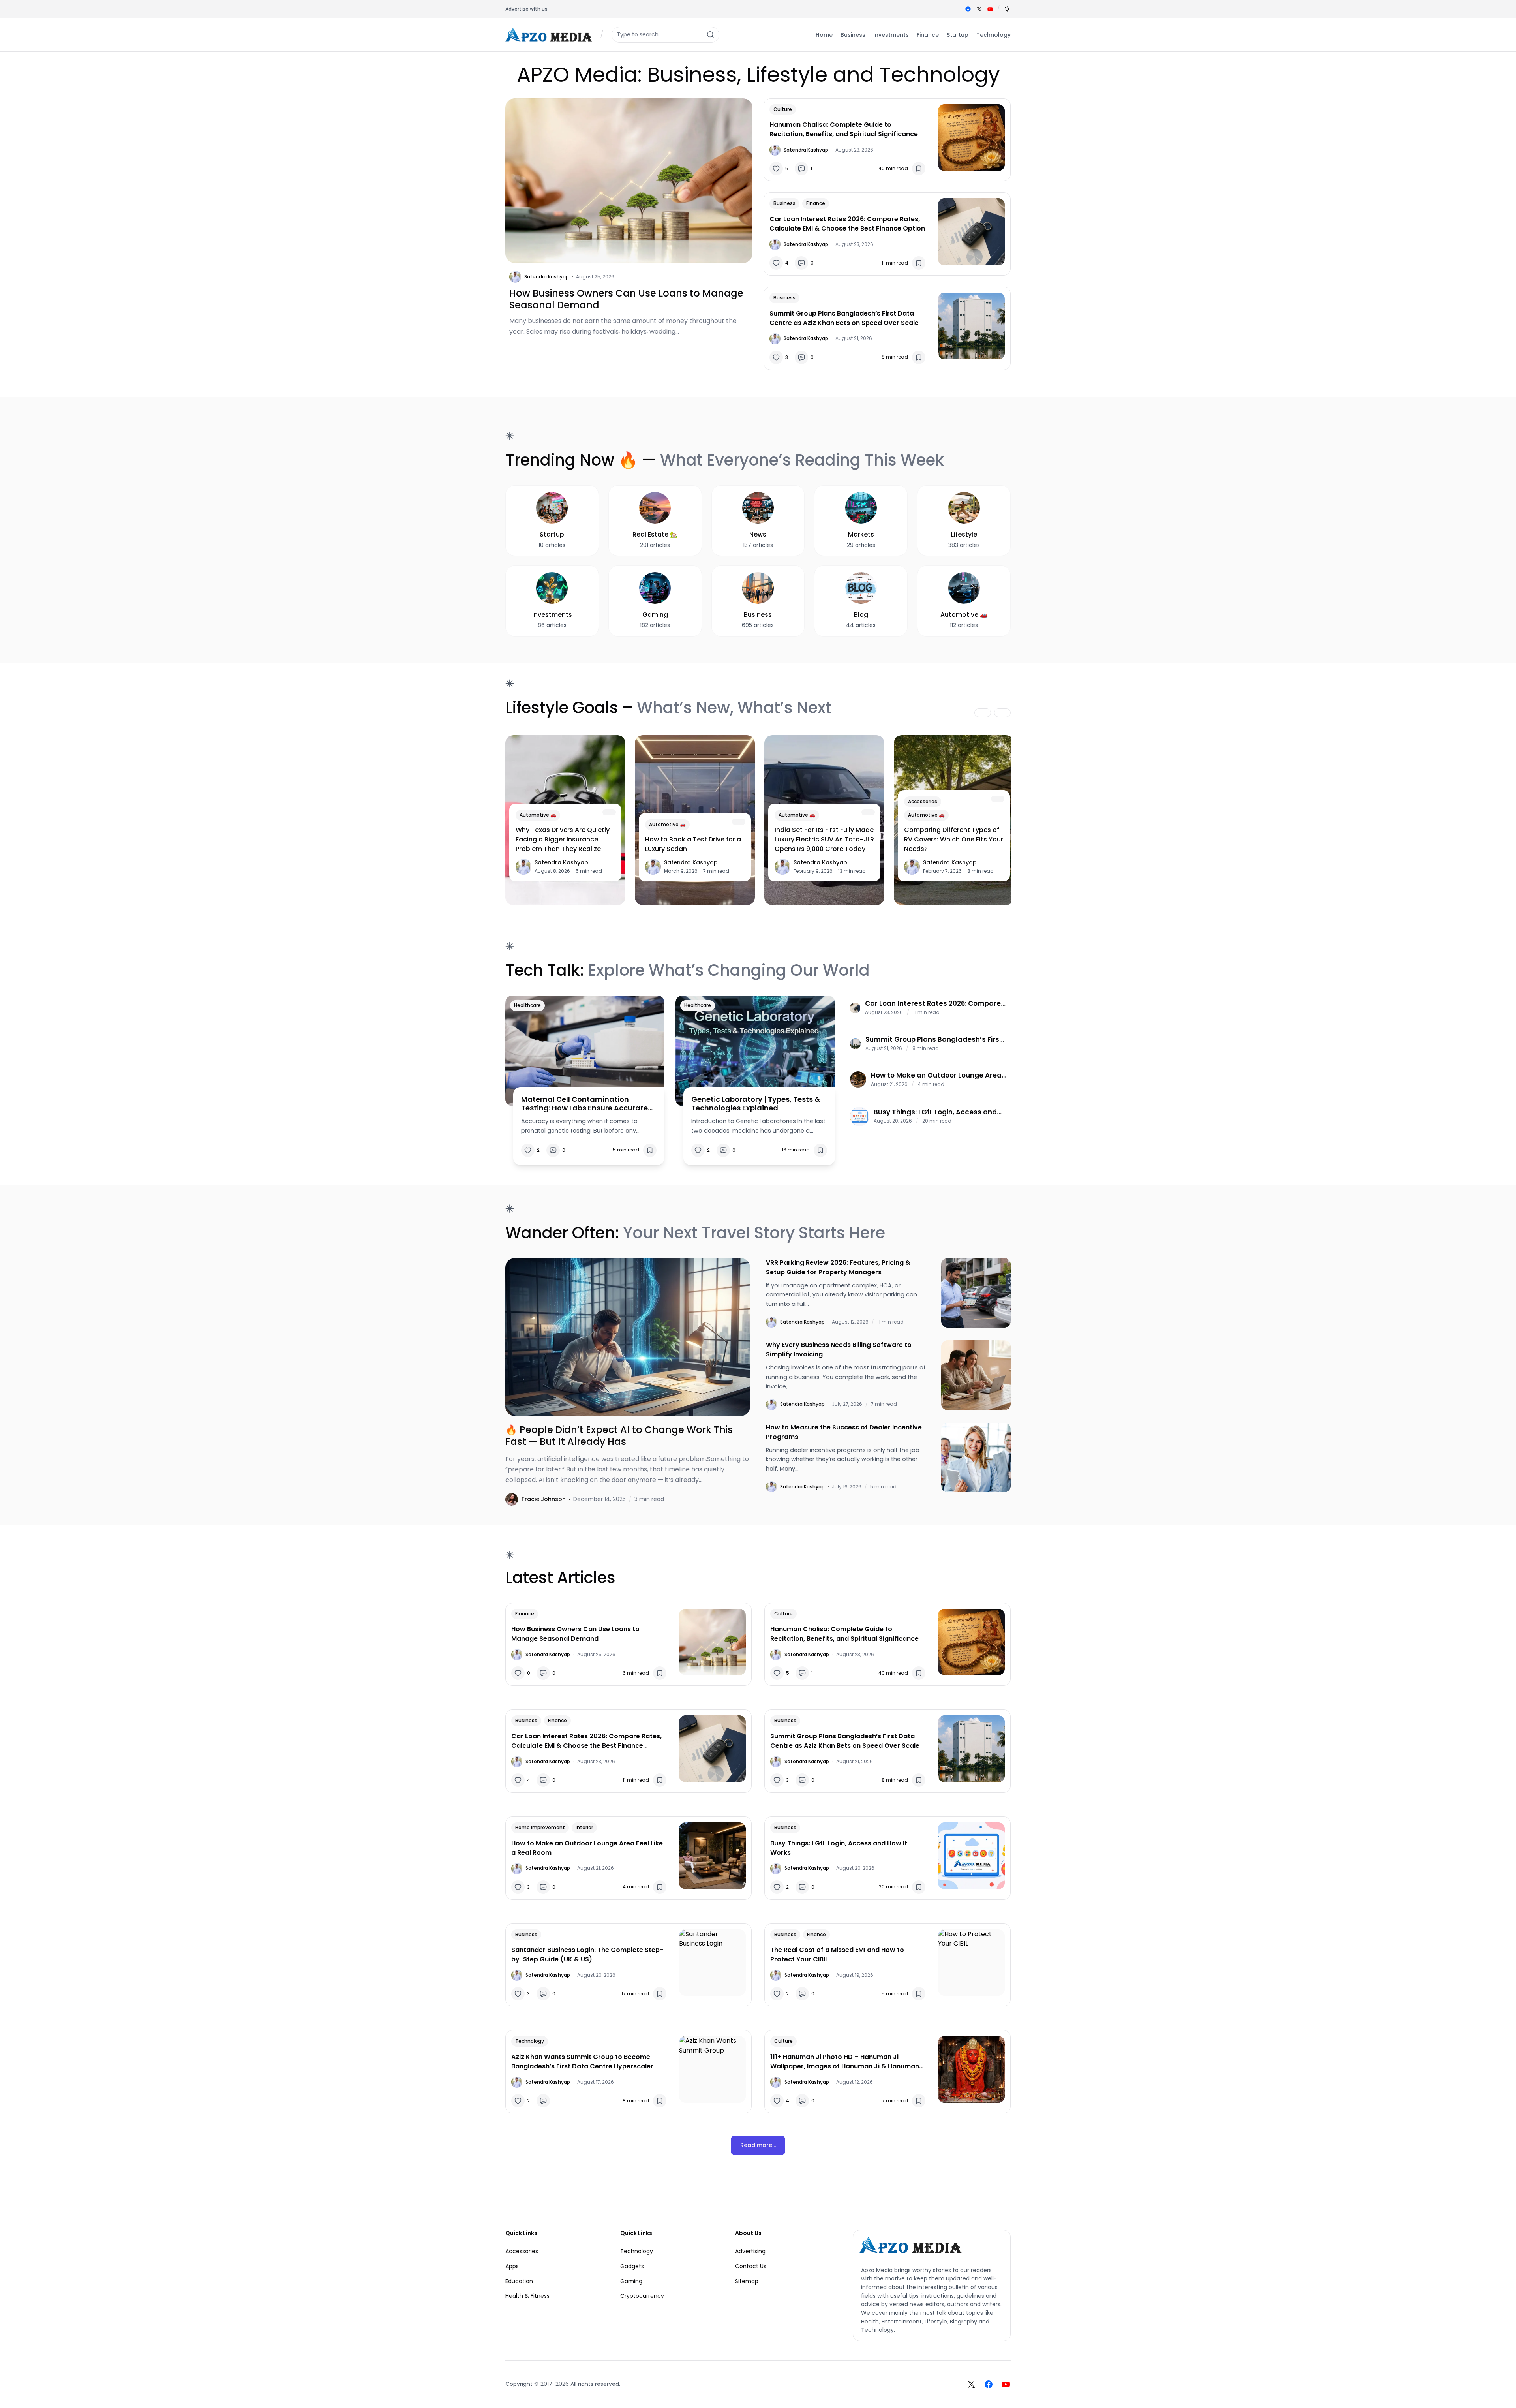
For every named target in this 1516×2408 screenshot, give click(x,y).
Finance (816, 203)
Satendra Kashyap (547, 277)
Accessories (923, 801)
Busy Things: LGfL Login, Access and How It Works (935, 1112)
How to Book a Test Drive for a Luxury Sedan (693, 844)
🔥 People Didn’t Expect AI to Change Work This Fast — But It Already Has (619, 1436)
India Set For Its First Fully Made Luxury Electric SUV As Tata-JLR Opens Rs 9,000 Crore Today (824, 839)
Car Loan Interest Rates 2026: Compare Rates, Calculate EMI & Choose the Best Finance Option (847, 224)
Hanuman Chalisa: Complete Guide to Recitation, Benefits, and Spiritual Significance (844, 129)
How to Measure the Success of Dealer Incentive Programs (844, 1432)
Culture (783, 109)
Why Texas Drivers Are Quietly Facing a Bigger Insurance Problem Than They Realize (563, 839)
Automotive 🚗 (538, 815)
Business (784, 203)
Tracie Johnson (543, 1499)
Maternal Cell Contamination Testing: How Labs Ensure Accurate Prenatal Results (584, 1104)
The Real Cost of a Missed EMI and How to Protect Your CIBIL (837, 1954)
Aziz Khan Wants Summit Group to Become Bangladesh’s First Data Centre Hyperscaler (582, 2061)
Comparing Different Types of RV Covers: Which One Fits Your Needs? (954, 839)
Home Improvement (540, 1827)
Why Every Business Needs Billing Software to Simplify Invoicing (839, 1350)
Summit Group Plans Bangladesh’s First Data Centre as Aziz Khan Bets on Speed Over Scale (844, 318)
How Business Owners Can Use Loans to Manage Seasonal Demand (626, 299)
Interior (584, 1827)
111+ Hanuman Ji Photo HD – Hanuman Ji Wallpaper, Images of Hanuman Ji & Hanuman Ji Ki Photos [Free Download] (845, 2062)
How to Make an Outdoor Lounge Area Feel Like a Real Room (936, 1075)
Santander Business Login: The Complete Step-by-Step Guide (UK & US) (587, 1954)
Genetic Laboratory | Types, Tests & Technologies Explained (756, 1104)
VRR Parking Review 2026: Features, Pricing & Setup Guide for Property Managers (838, 1267)
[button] (1007, 9)
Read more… (758, 2145)
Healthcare (527, 1005)
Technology (530, 2041)
